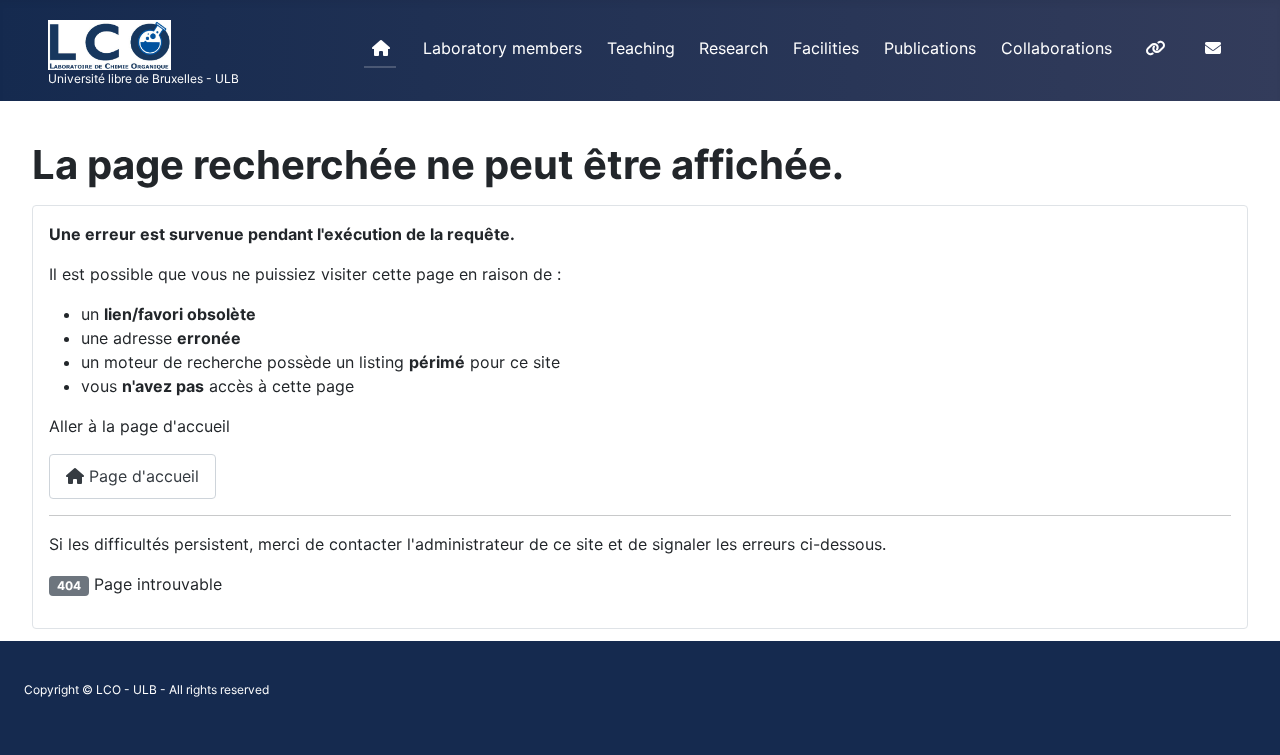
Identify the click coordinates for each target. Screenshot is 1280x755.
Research (733, 48)
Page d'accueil (141, 476)
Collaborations (1056, 48)
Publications (930, 48)
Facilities (826, 48)
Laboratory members (502, 48)
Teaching (641, 48)
